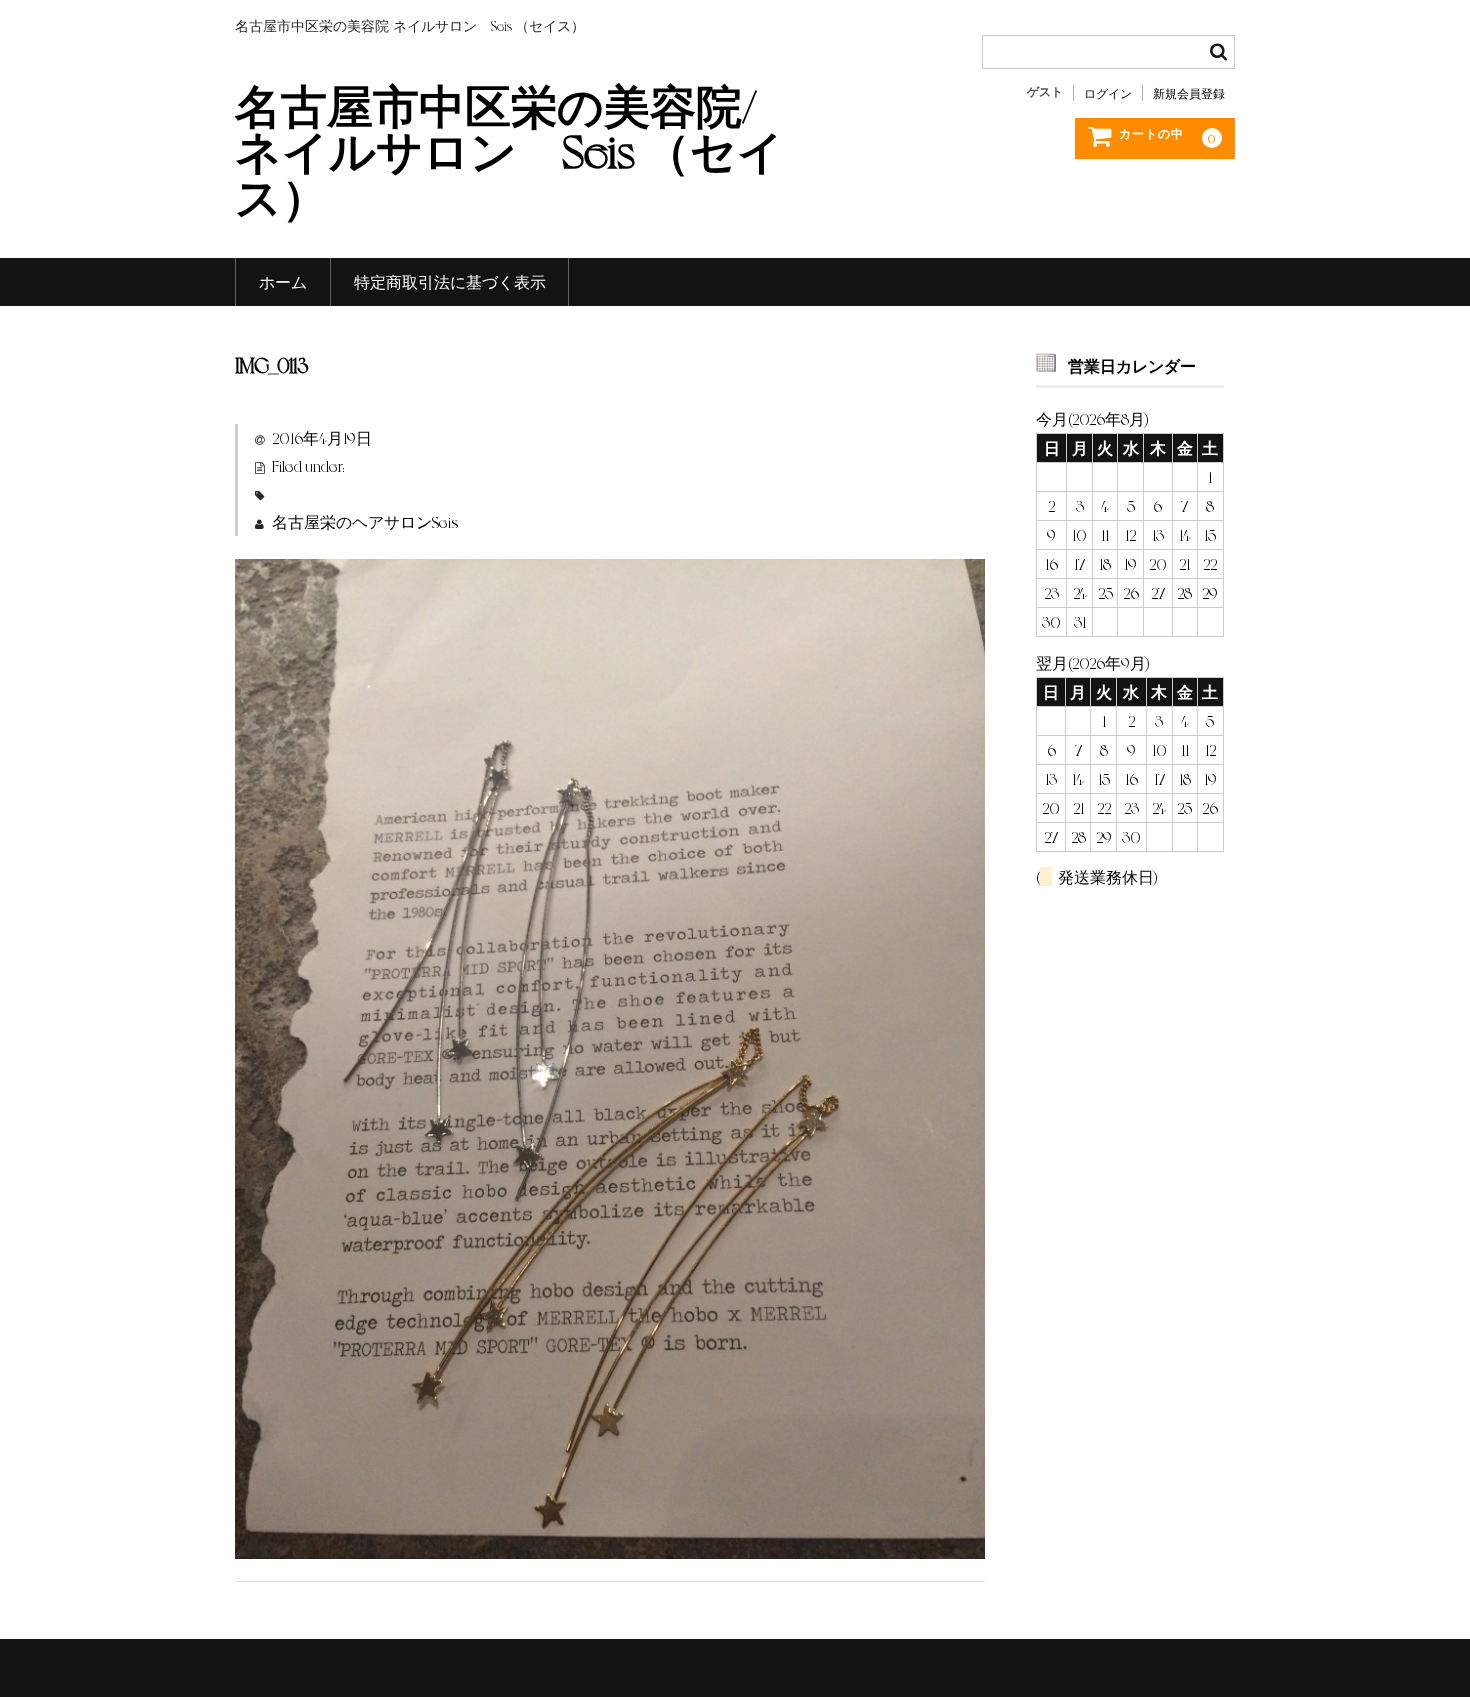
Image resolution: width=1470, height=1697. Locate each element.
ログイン (1108, 93)
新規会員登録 (1189, 93)
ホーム (283, 281)
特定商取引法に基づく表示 (450, 281)
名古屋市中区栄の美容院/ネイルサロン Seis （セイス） (509, 149)
